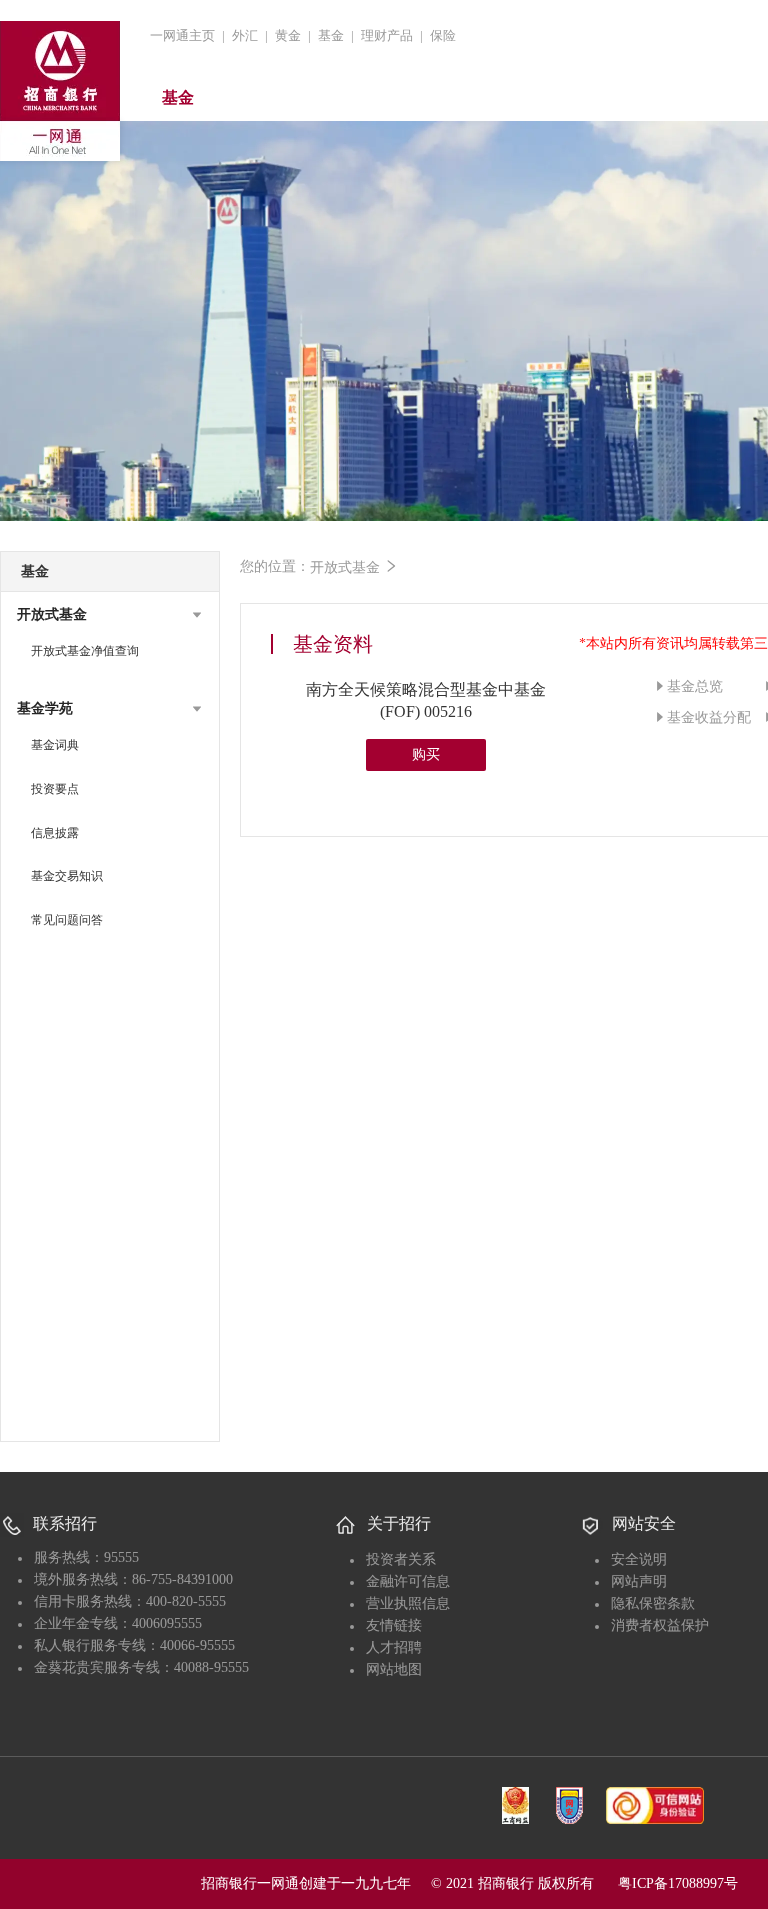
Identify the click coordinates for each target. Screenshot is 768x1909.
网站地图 (394, 1669)
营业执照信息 (408, 1603)
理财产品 (387, 35)
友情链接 (394, 1625)
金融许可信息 (408, 1581)
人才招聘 (394, 1647)
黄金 (288, 35)
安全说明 (639, 1559)
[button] (110, 615)
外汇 (245, 35)
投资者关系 (401, 1559)
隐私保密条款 (653, 1603)
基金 (331, 35)
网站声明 (639, 1581)
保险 (443, 35)
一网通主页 (182, 35)
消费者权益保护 (660, 1625)
